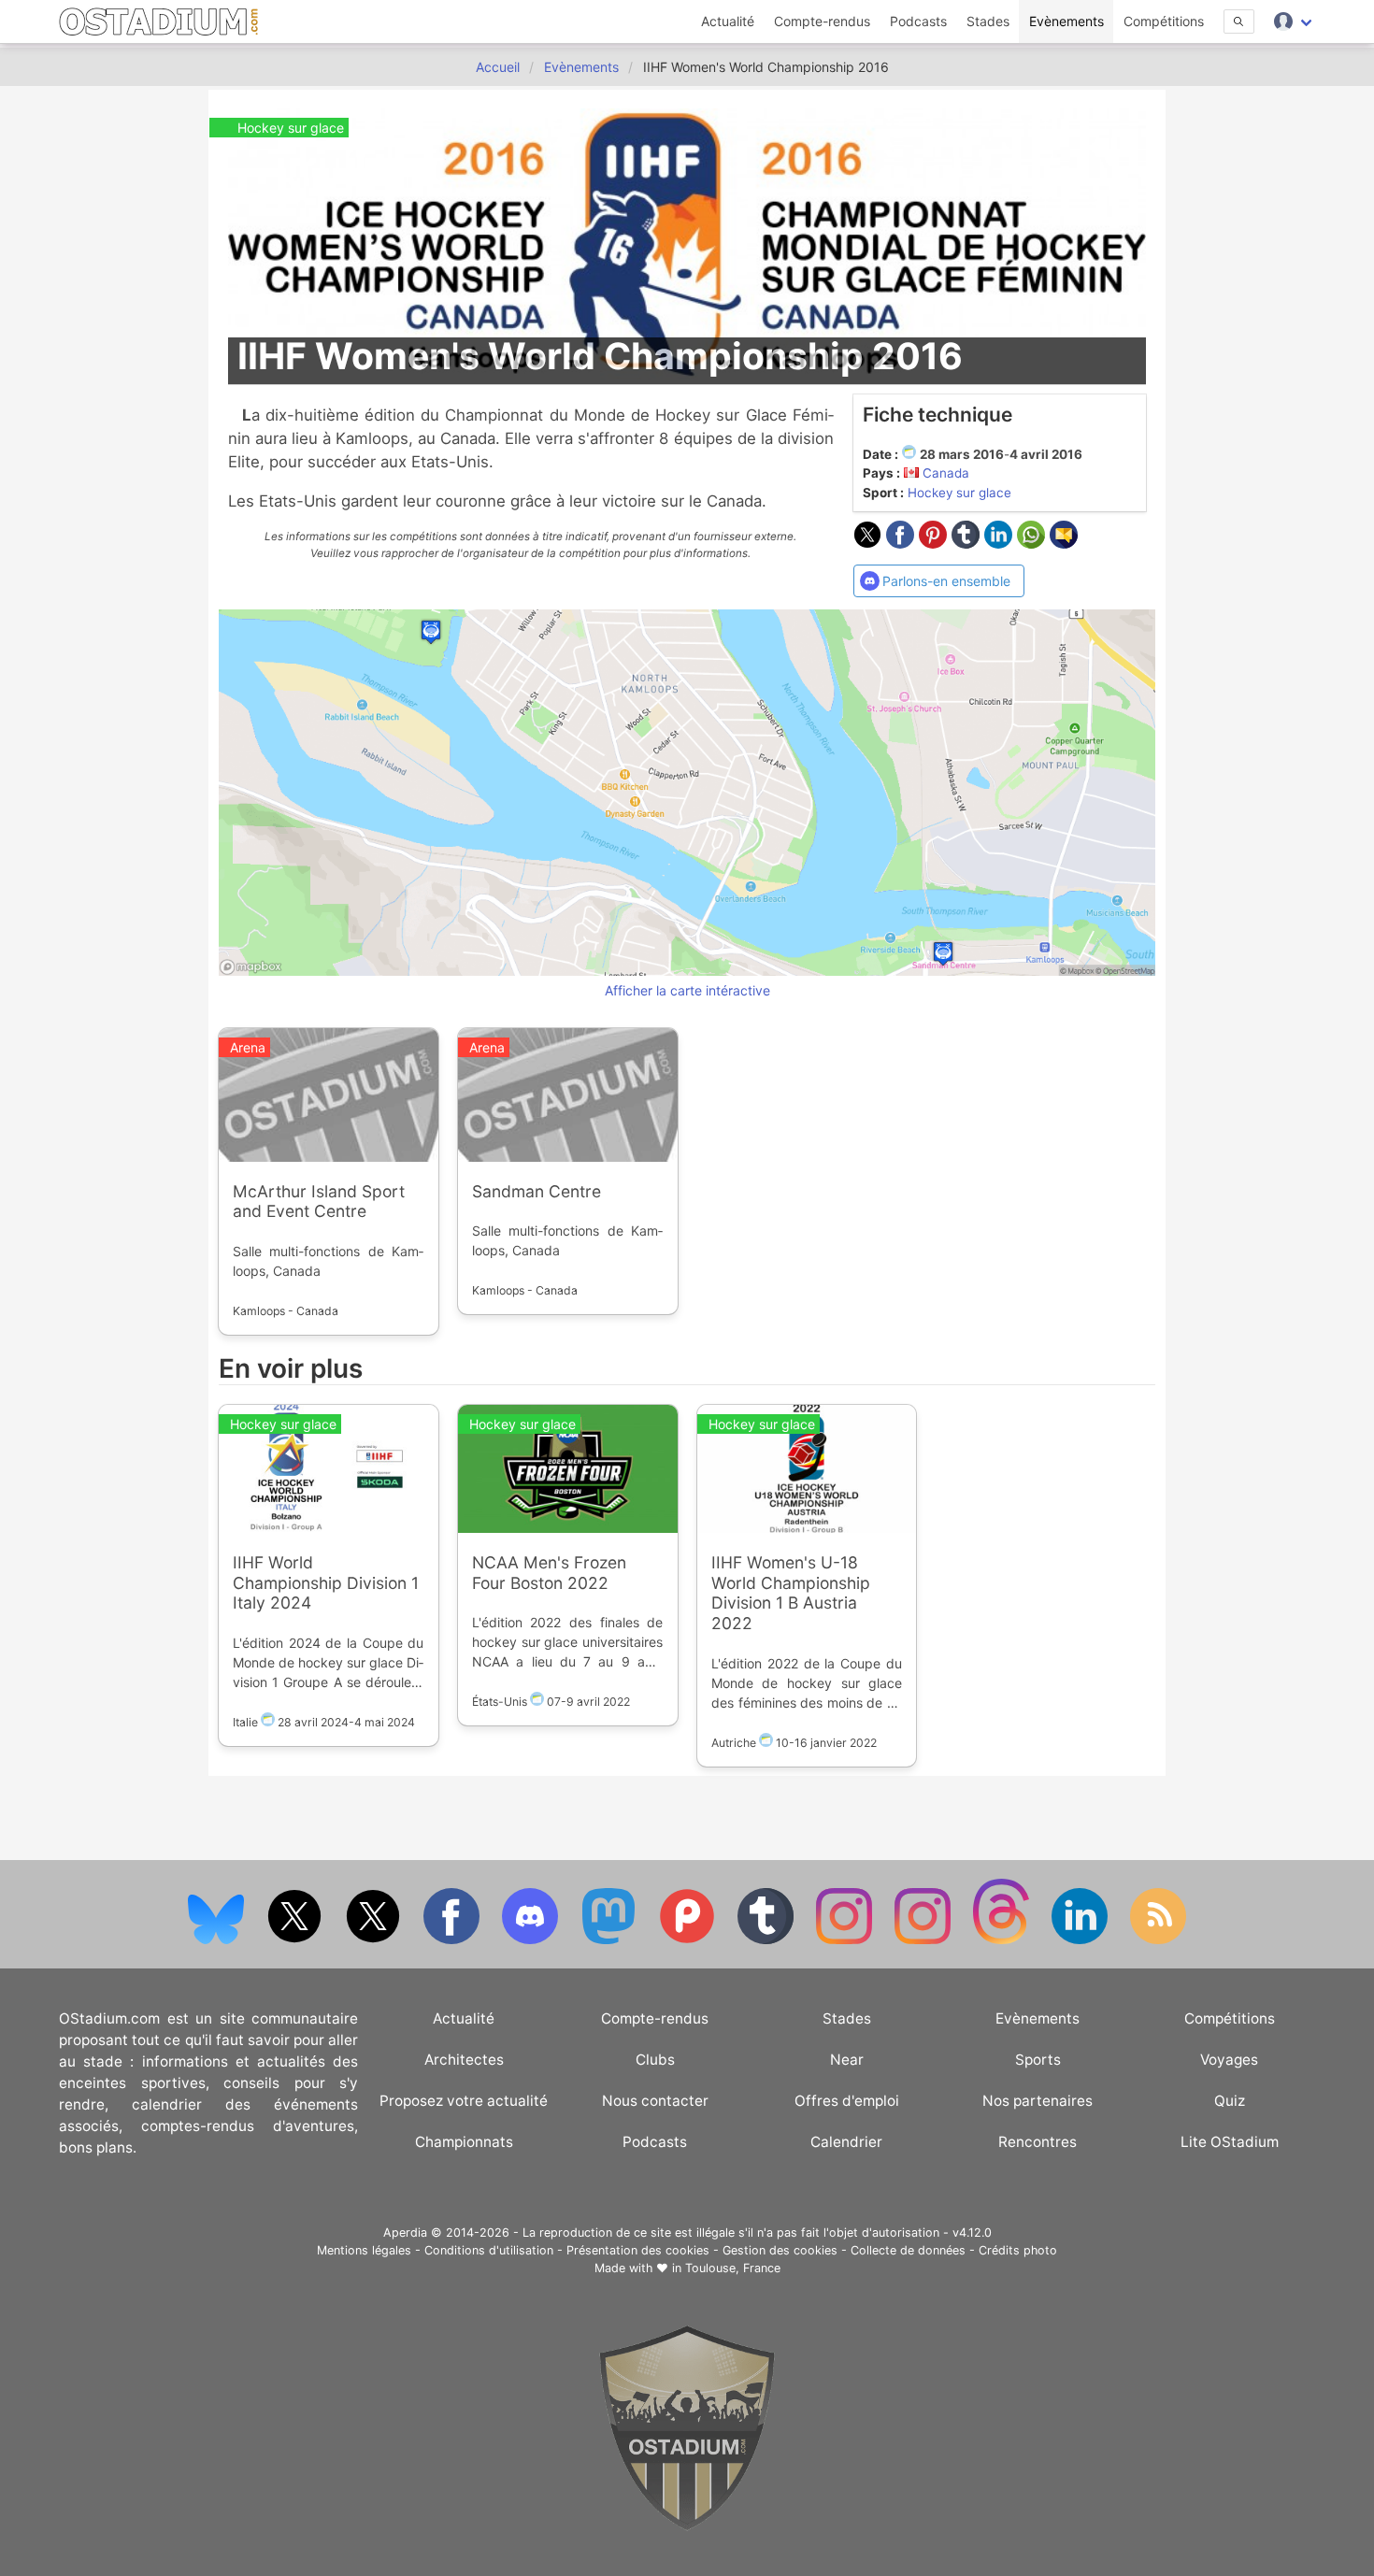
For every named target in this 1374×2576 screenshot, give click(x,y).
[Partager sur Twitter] (870, 543)
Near (847, 2060)
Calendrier (846, 2142)
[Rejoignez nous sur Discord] (532, 1940)
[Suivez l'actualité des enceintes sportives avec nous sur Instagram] (924, 1940)
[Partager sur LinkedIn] (1001, 543)
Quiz (1230, 2101)
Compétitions (1164, 21)
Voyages (1229, 2060)
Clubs (655, 2060)
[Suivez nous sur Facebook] (453, 1940)
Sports (1038, 2060)
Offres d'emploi (847, 2101)
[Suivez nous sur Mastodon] (610, 1940)
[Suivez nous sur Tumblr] (767, 1940)
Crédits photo (1018, 2250)
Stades (988, 21)
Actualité (728, 21)
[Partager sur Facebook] (902, 543)
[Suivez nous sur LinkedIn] (1081, 1940)
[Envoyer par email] (1064, 543)
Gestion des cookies (780, 2250)
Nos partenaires (1038, 2101)
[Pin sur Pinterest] (935, 543)
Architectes (464, 2060)
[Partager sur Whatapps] (1033, 543)
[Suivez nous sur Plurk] (689, 1940)
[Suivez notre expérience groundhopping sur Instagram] (846, 1940)
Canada (946, 473)
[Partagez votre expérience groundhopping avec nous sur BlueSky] (218, 1940)
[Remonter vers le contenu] (687, 2526)
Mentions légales (364, 2250)
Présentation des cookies (638, 2250)
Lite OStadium (1230, 2142)
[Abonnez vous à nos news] (1158, 1940)
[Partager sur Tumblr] (968, 543)
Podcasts (918, 21)
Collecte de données (908, 2250)
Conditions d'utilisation (489, 2250)
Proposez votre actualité (464, 2101)
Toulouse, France (733, 2268)
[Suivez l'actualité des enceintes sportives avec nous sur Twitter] (375, 1940)
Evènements (1066, 21)
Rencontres (1038, 2142)
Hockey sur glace (959, 493)
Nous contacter (655, 2101)
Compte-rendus (822, 21)
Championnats (464, 2142)
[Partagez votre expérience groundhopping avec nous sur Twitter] (296, 1940)
